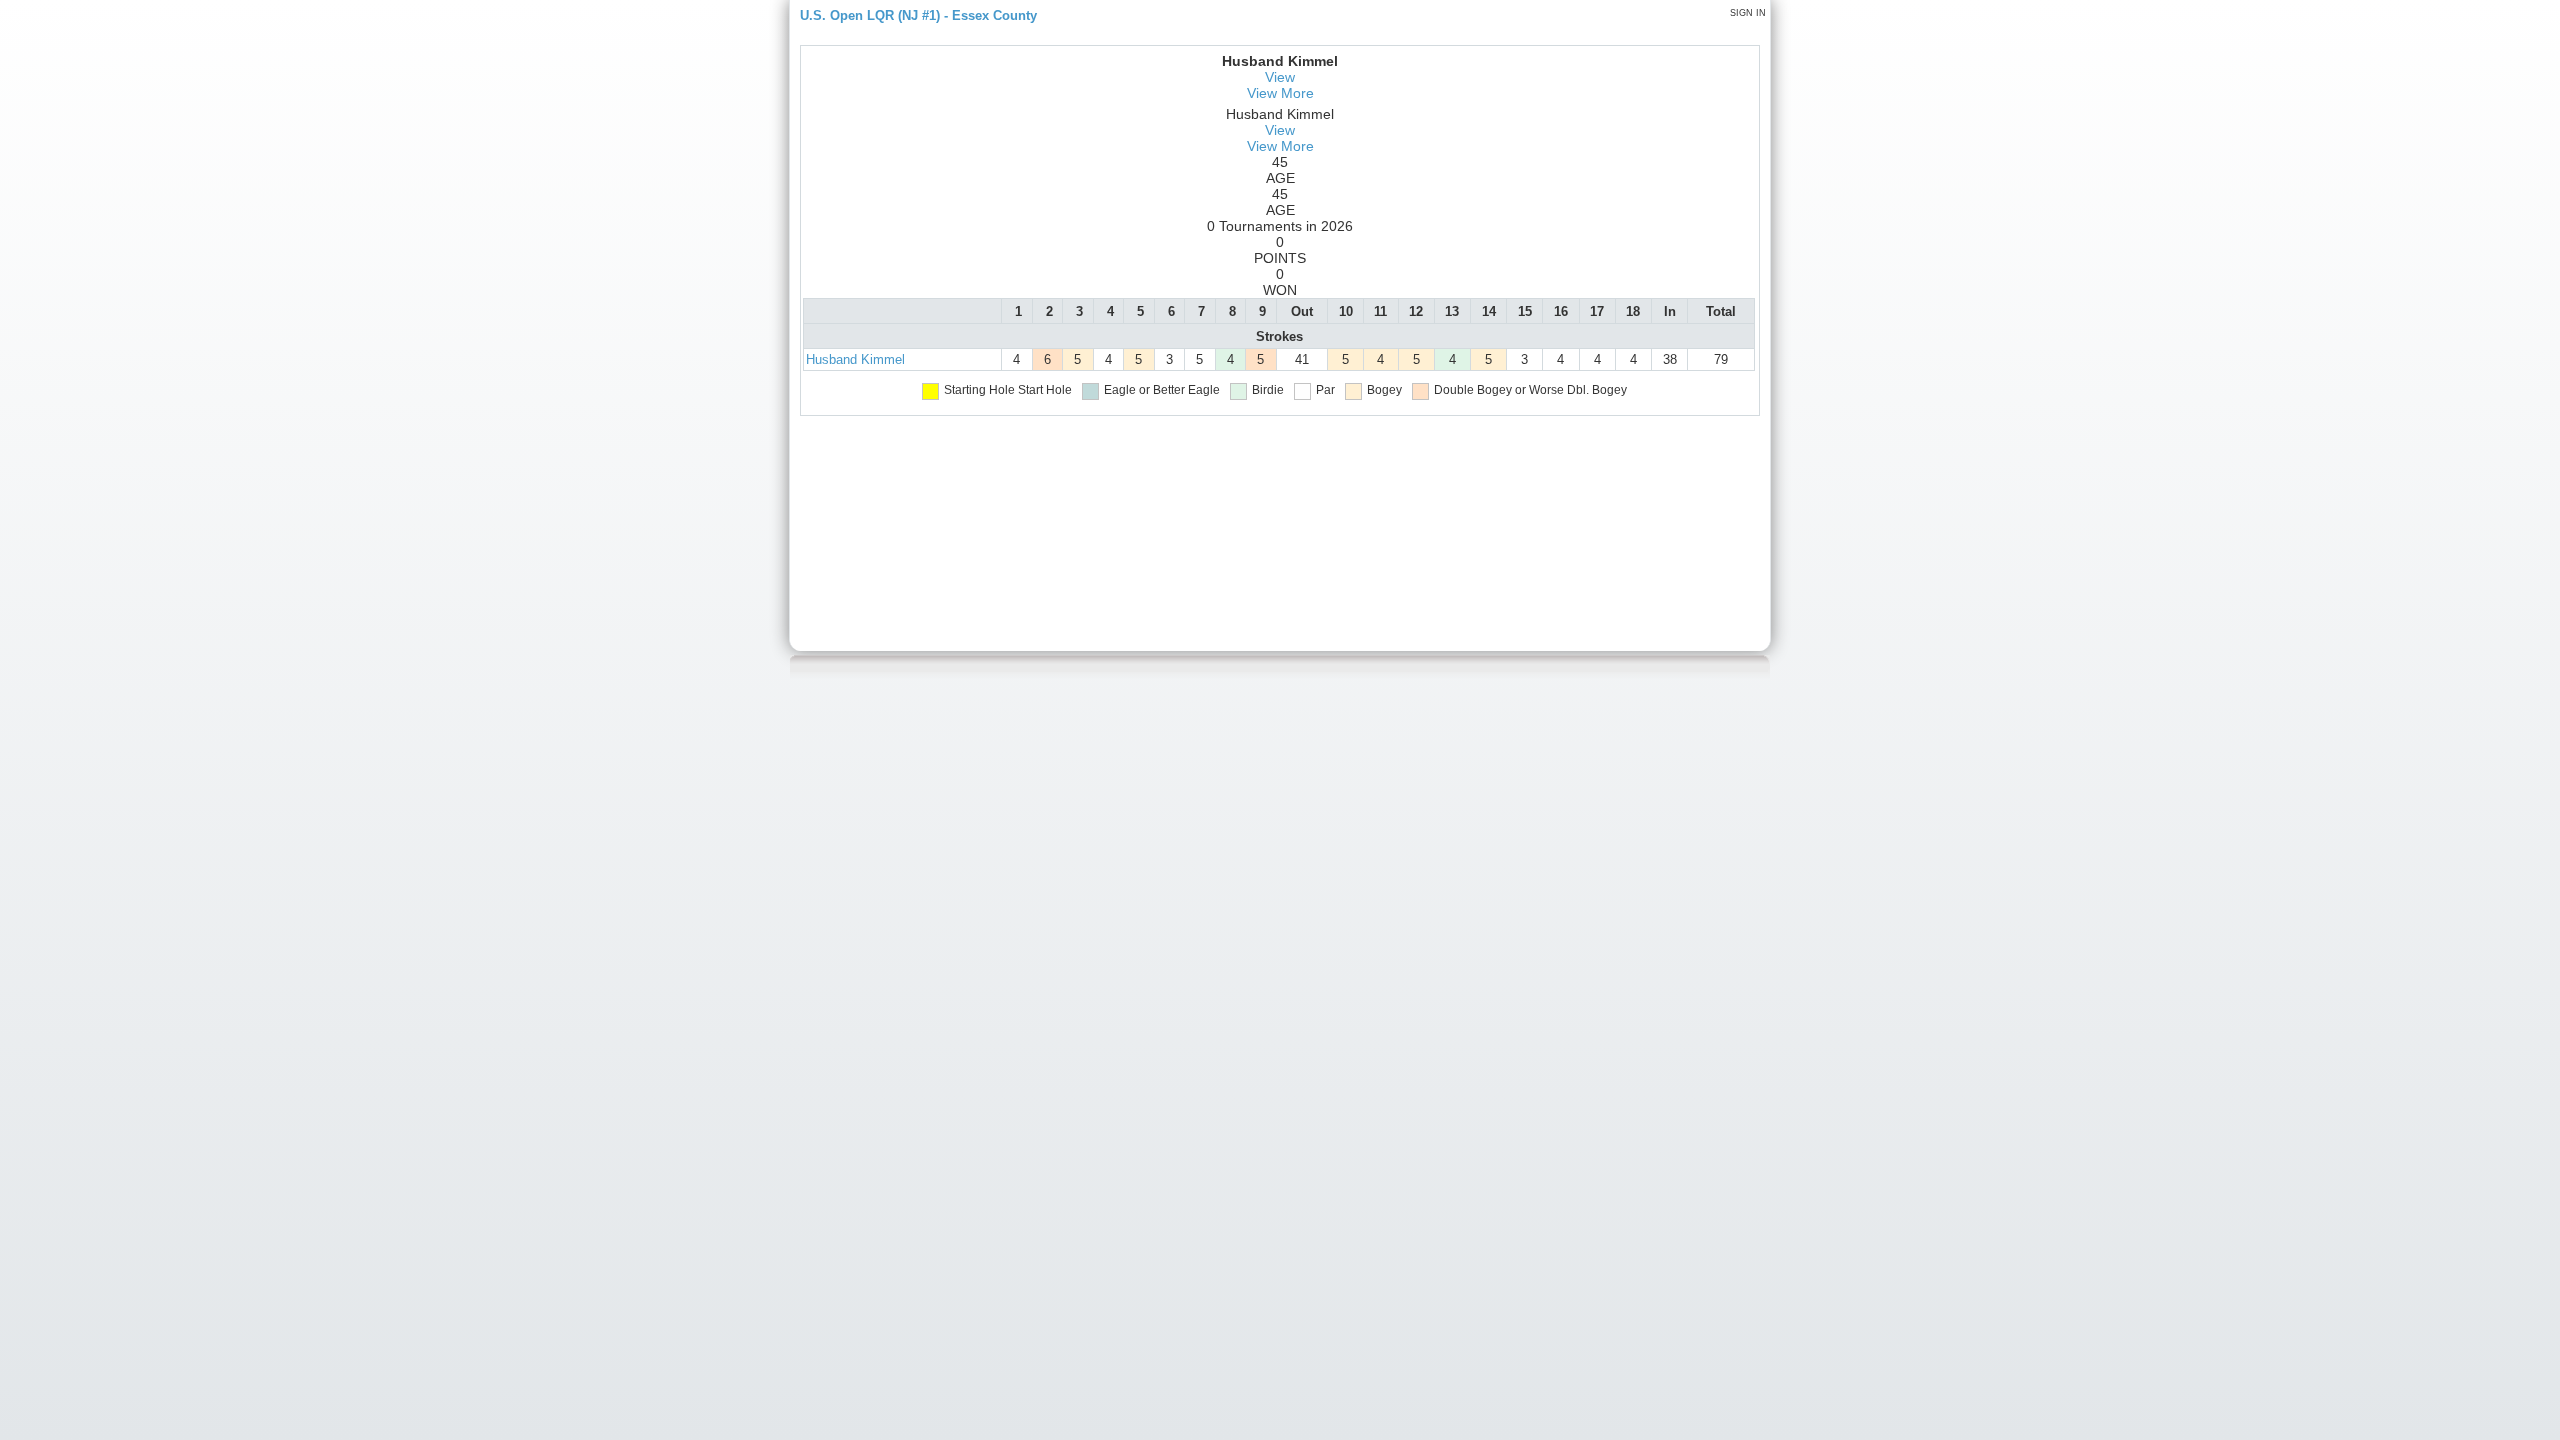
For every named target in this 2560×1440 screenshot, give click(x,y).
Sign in (1748, 13)
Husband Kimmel (855, 359)
